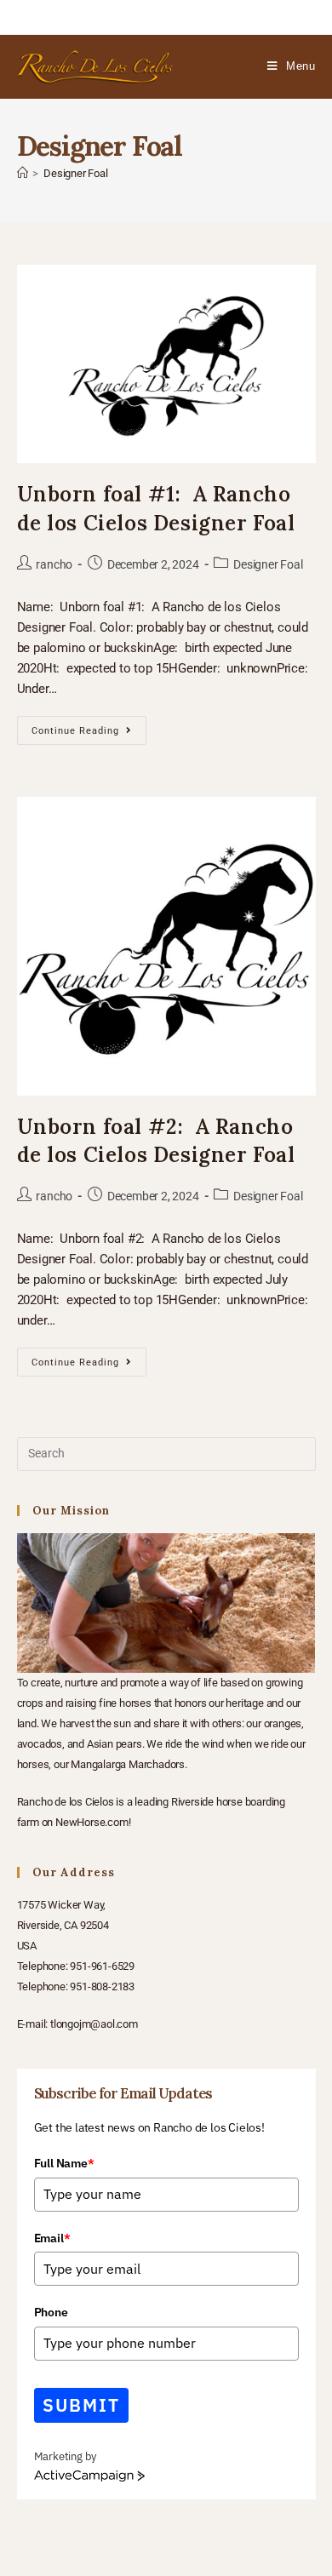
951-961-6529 (102, 1966)
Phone (51, 2312)
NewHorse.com (92, 1822)
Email (52, 2238)
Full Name (64, 2163)
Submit (82, 2405)
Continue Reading (89, 726)
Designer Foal (75, 173)
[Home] (23, 173)
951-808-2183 (102, 1986)
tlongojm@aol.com (94, 2024)
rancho (54, 564)
